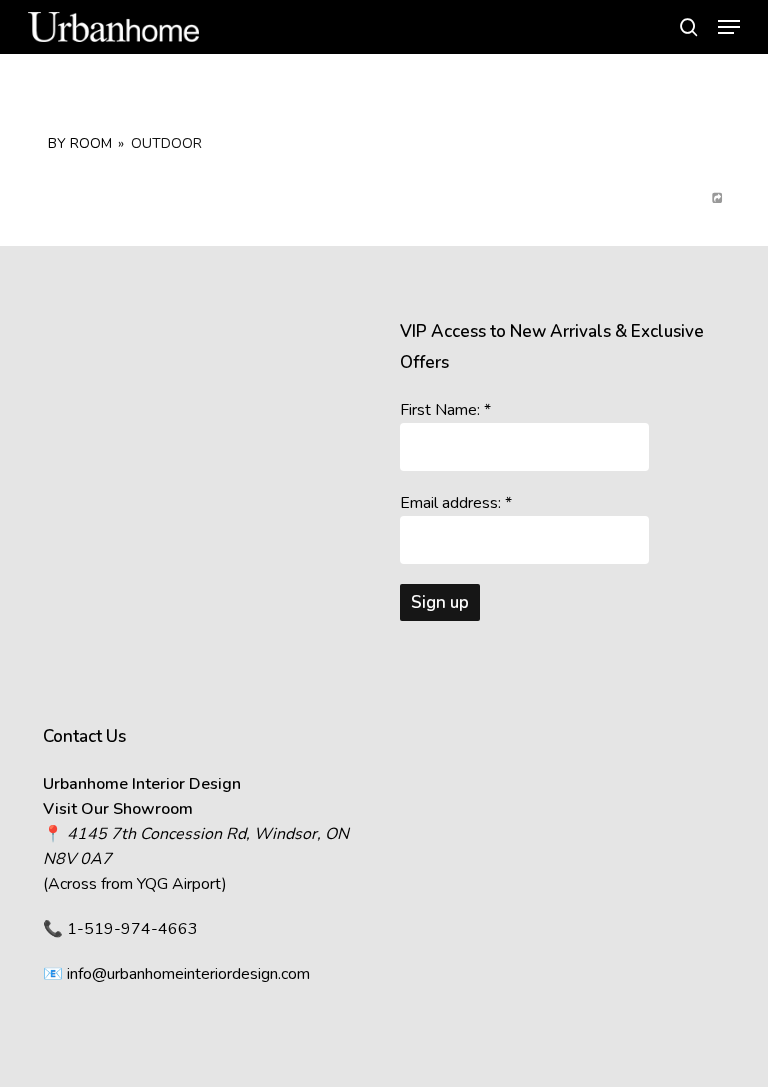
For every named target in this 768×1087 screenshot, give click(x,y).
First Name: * (445, 410)
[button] (729, 27)
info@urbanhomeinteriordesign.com (188, 974)
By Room (80, 143)
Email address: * (456, 503)
